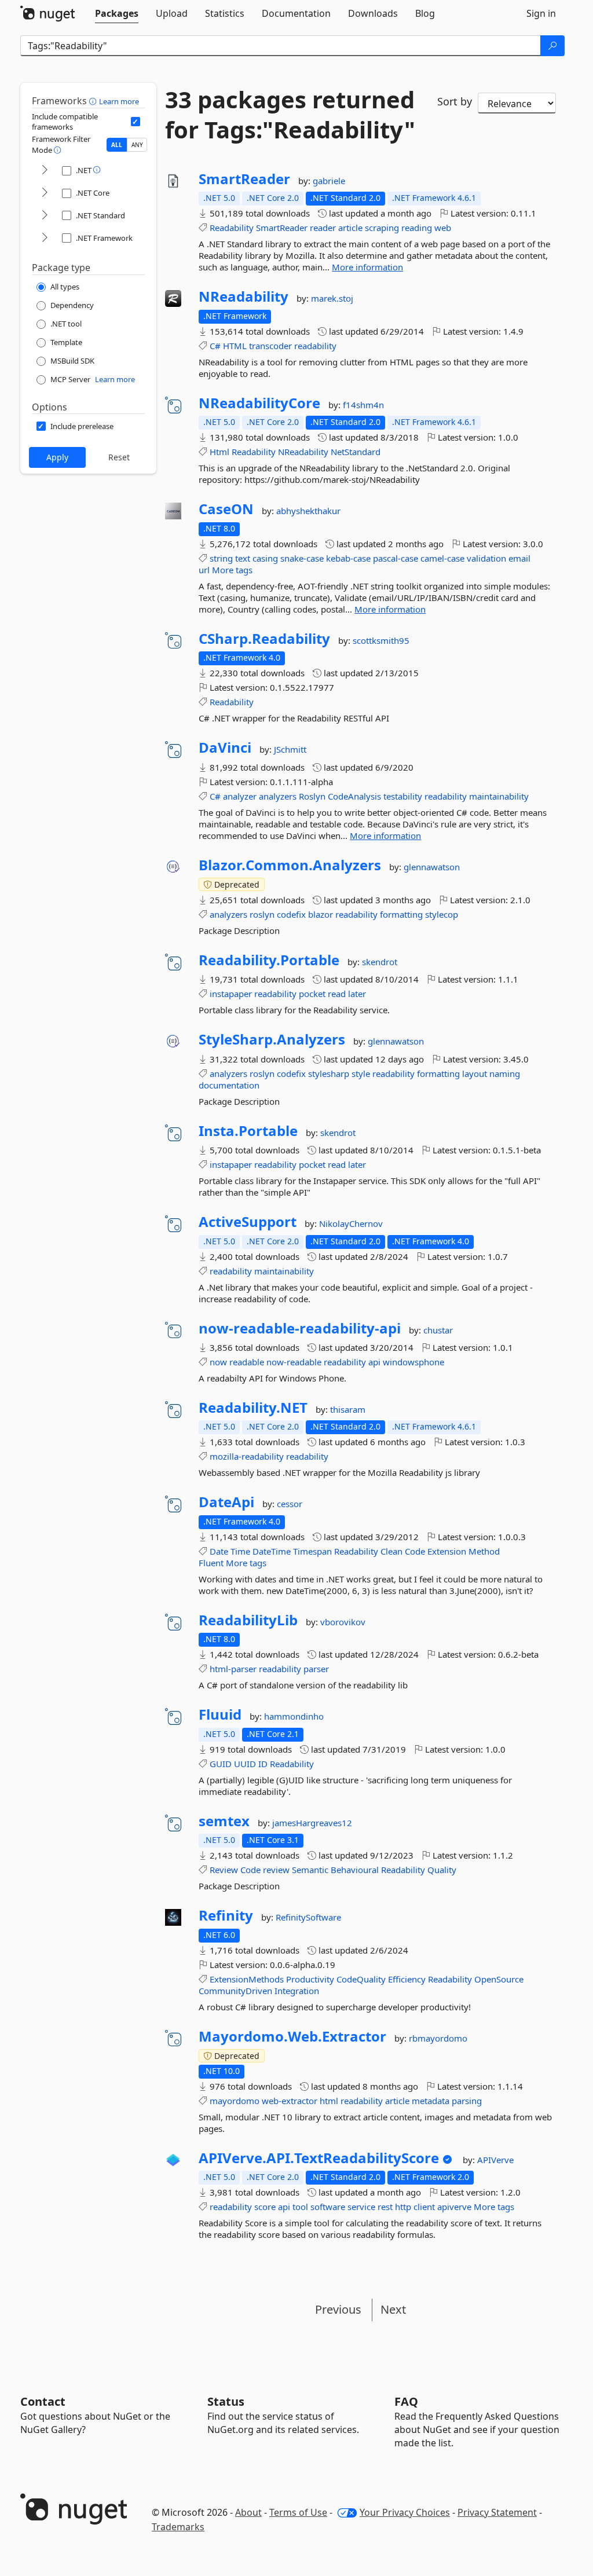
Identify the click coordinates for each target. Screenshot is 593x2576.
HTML (235, 346)
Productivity (310, 1979)
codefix (291, 914)
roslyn (262, 914)
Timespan (312, 1551)
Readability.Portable (269, 960)
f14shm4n (363, 405)
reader (323, 228)
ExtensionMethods (247, 1979)
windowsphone (413, 1362)
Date (219, 1551)
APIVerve (495, 2160)
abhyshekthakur (308, 511)
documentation (229, 1085)
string (221, 558)
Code (415, 1551)
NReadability (244, 296)
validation (486, 558)
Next (393, 2309)
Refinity (226, 1915)
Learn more (119, 101)
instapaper (231, 994)
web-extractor (290, 2101)
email (519, 558)
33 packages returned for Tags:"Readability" (290, 115)
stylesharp (329, 1073)
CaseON (226, 509)
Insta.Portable (248, 1131)
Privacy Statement (497, 2512)
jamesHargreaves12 (312, 1823)
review (276, 1870)
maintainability (499, 796)
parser (316, 1669)
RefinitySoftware (308, 1917)
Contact (43, 2401)
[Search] (552, 46)
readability (315, 346)
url (204, 570)
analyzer (240, 796)
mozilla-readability (247, 1456)
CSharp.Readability (264, 639)
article (350, 228)
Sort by (455, 101)
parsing (467, 2101)
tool (300, 2207)
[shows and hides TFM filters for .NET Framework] (45, 238)
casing (265, 558)
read (337, 994)
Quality (442, 1870)
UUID (245, 1764)
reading (417, 228)
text (243, 558)
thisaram (348, 1409)
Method (484, 1551)
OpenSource (499, 1979)
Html (219, 452)
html (329, 2101)
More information (367, 267)
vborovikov (343, 1622)
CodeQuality (361, 1979)
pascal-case (396, 558)
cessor (290, 1504)
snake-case (302, 558)
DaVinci (225, 747)
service (361, 2207)
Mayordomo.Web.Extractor (292, 2036)
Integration (297, 1991)
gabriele (329, 181)
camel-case (442, 558)
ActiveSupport (248, 1222)
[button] (94, 101)
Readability (232, 228)
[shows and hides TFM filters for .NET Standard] (45, 216)
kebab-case (348, 558)
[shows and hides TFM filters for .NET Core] (45, 193)
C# (215, 346)
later (357, 994)
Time (240, 1551)
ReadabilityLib (248, 1620)
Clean (391, 1551)
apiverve (454, 2207)
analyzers (278, 796)
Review (224, 1870)
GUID (221, 1764)
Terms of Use (298, 2512)
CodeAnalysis (354, 796)
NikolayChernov (351, 1223)
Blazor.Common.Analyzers (290, 865)
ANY (137, 145)
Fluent (211, 1563)
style (361, 1073)
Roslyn (312, 796)
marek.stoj (332, 298)
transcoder (270, 346)
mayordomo (235, 2101)
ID (263, 1764)
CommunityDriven (235, 1991)
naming (505, 1073)
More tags (232, 570)
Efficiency (407, 1979)
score (265, 2207)
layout (475, 1073)
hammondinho (294, 1716)
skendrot (380, 962)
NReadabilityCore (259, 403)
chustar (438, 1330)
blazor (321, 914)
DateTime (272, 1551)
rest (385, 2207)
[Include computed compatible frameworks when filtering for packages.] (136, 122)
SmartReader (244, 179)
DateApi (226, 1502)
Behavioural (355, 1870)
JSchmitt (290, 749)
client (424, 2207)
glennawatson (432, 867)
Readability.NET (253, 1408)
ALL (117, 145)
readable (247, 1362)
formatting (401, 914)
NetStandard (356, 452)
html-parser (233, 1669)
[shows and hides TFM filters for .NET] (45, 171)
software (328, 2207)
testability (403, 796)
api (374, 1362)
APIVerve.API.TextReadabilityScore (319, 2158)
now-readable (294, 1362)
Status (226, 2401)
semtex (224, 1821)
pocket (312, 994)
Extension (447, 1551)
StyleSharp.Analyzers (272, 1039)
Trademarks (178, 2527)
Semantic (310, 1870)
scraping (382, 228)
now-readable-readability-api (300, 1328)
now (218, 1362)
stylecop (442, 914)
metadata (431, 2101)
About (248, 2512)
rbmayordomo (438, 2038)
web (443, 228)
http (403, 2207)
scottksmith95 (381, 640)
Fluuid (220, 1714)
